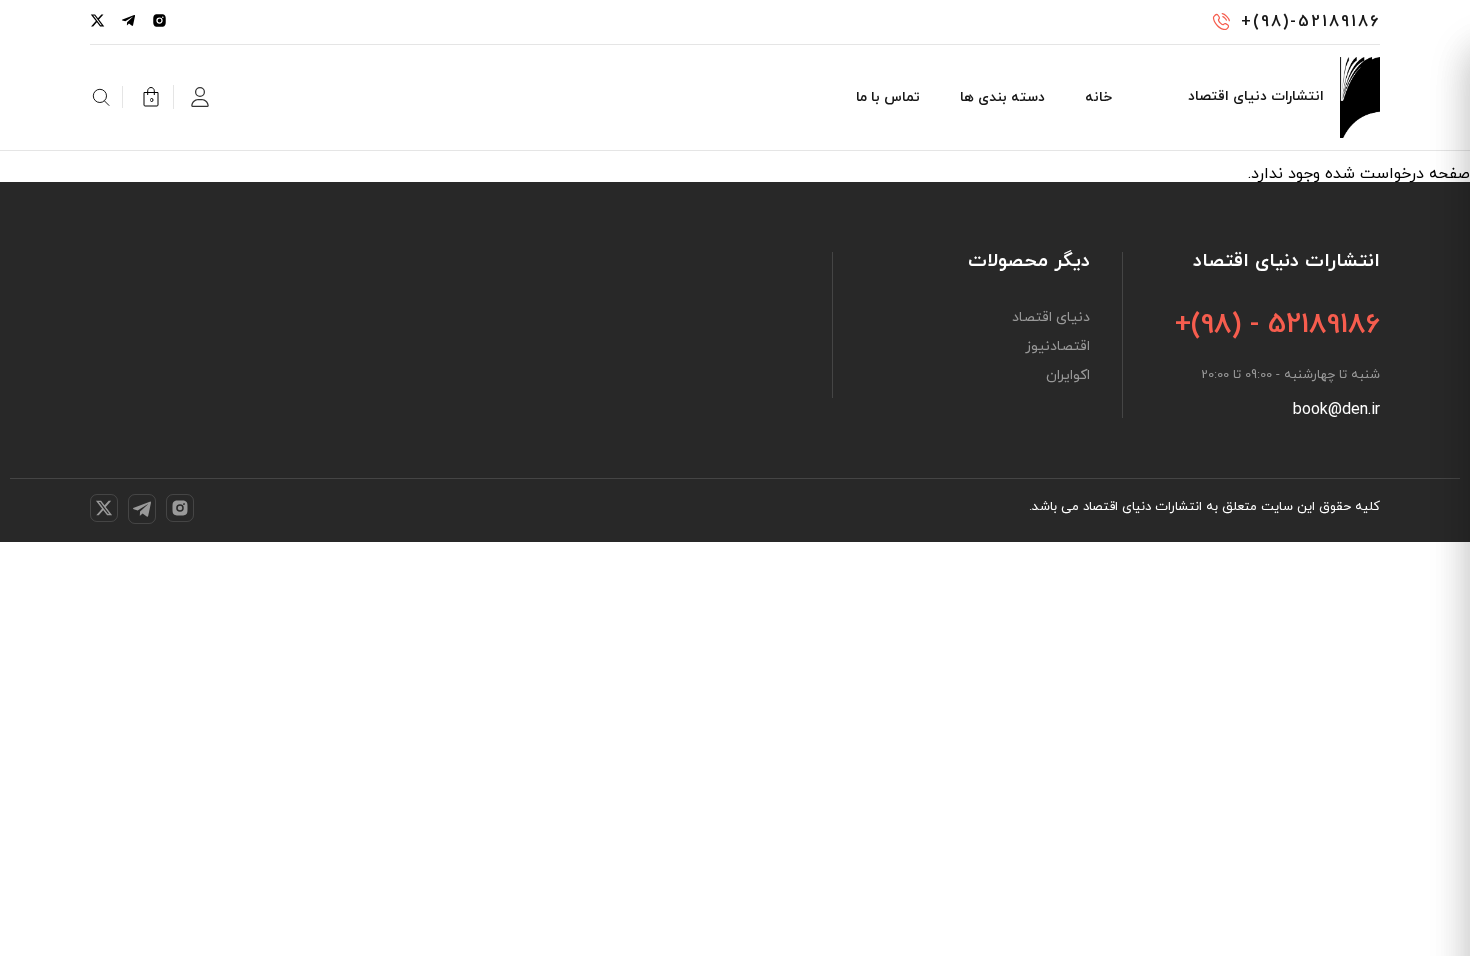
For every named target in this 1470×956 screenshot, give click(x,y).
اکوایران (1068, 376)
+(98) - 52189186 (1277, 325)
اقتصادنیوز (1057, 347)
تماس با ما (888, 97)
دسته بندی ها (1002, 97)
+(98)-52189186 (1310, 22)
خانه (1098, 97)
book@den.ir (1336, 410)
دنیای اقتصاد (1051, 318)
